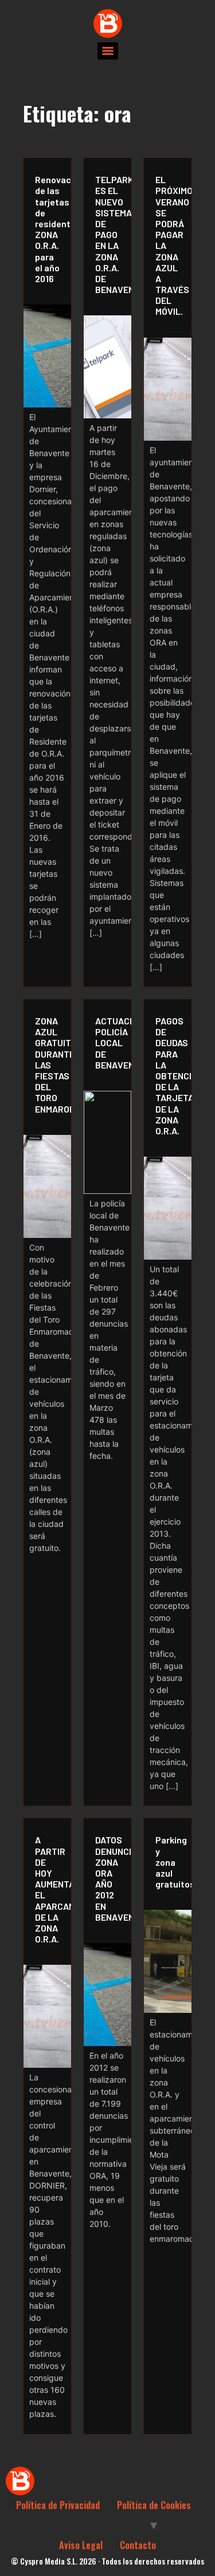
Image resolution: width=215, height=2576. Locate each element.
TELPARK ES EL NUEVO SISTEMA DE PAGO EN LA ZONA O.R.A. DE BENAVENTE (110, 234)
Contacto (138, 2545)
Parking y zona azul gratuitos (171, 1862)
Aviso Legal (81, 2545)
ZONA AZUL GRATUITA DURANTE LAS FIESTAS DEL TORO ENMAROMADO (50, 1065)
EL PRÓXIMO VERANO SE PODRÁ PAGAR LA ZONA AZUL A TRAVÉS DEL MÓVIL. (171, 245)
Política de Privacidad (58, 2505)
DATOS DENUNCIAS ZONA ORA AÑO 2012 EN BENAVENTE (110, 1878)
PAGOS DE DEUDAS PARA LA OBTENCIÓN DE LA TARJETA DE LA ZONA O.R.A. (171, 1076)
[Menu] (108, 51)
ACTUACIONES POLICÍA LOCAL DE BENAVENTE (110, 1043)
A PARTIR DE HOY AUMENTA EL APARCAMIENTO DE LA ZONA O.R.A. (50, 1889)
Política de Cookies (154, 2505)
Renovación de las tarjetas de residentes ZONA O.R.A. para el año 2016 (50, 229)
